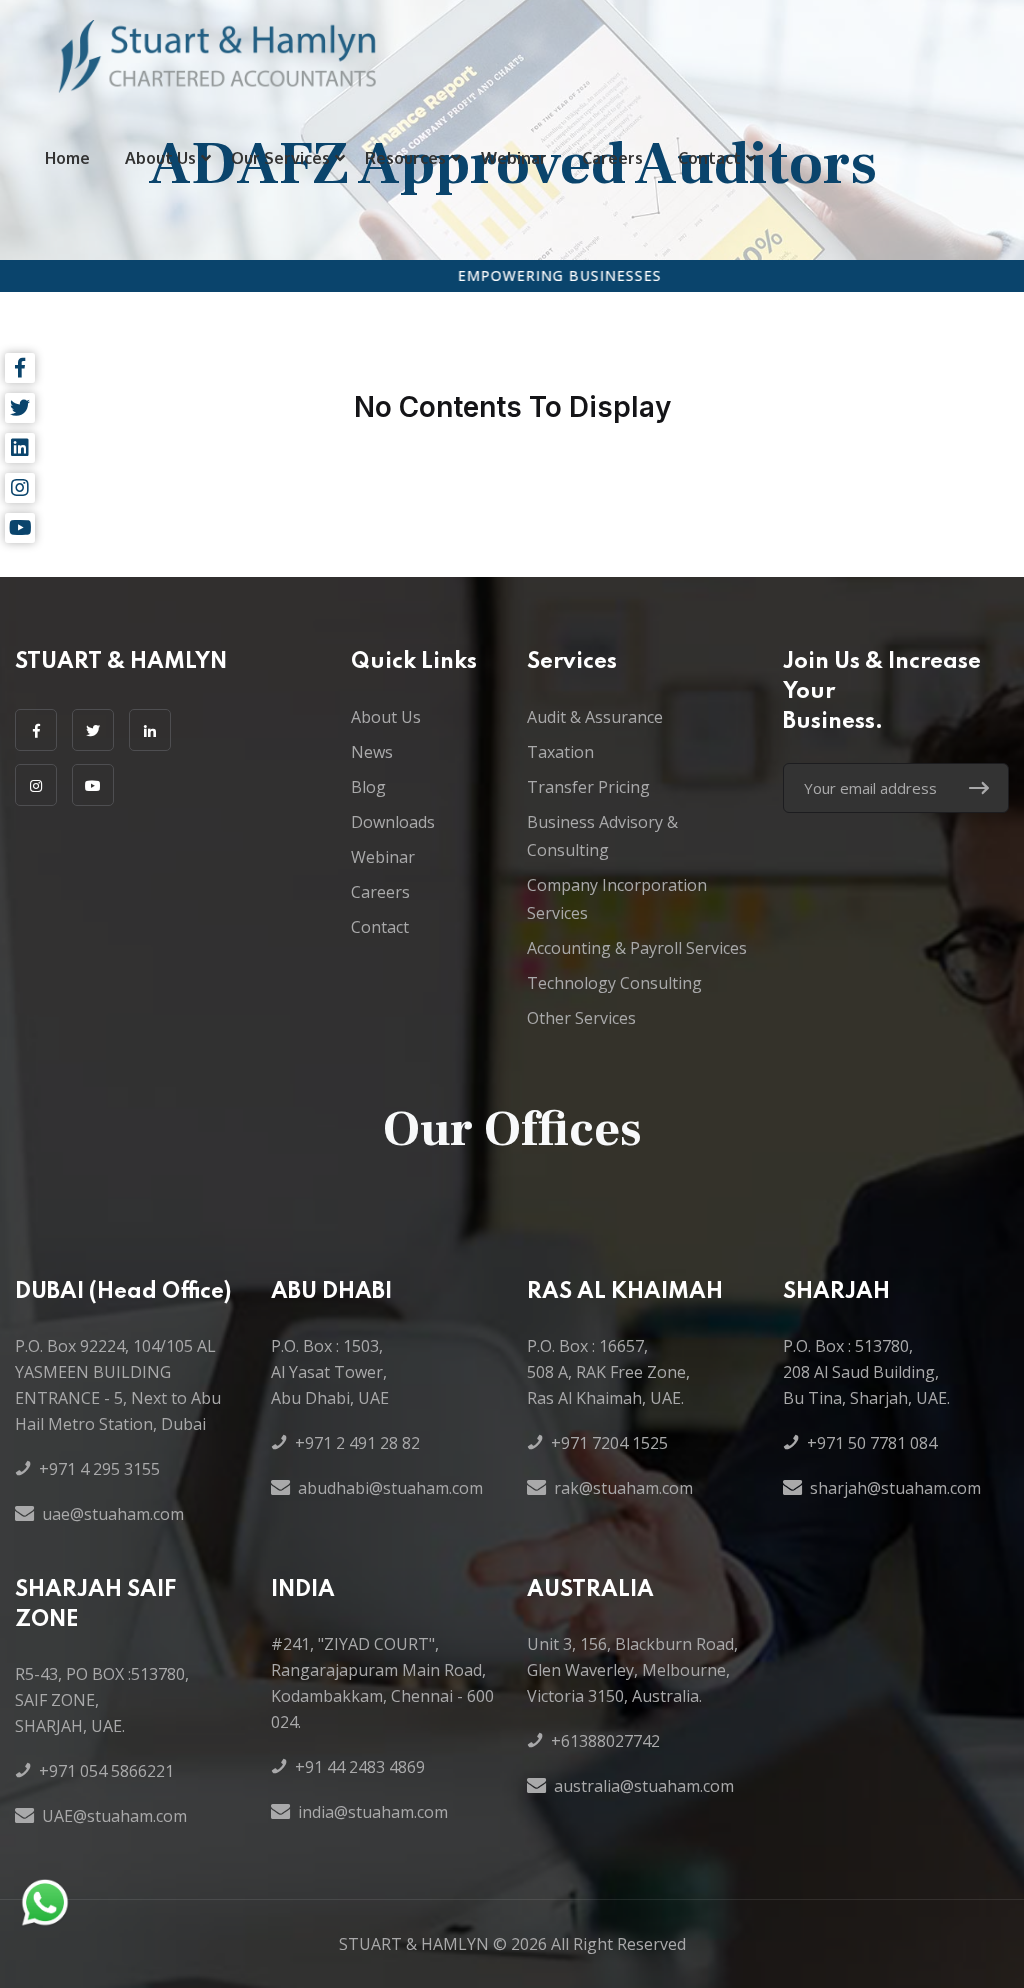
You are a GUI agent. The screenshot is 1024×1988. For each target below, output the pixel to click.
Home (67, 158)
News (372, 752)
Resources (405, 158)
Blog (368, 787)
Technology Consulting (614, 983)
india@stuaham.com (373, 1812)
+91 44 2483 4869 (360, 1767)
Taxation (560, 752)
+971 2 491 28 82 (357, 1443)
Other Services (581, 1018)
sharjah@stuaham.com (895, 1488)
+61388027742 (605, 1741)
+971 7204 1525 (609, 1443)
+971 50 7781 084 (872, 1443)
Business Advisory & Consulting (602, 836)
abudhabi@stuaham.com (390, 1488)
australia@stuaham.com (644, 1786)
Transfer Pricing (588, 787)
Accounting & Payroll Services (637, 948)
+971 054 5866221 (106, 1771)
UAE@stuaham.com (114, 1816)
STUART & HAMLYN (414, 1944)
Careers (612, 158)
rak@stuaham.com (623, 1488)
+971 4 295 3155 (99, 1469)
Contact (709, 158)
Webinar (514, 158)
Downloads (393, 822)
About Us (160, 158)
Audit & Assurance (595, 717)
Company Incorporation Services (617, 899)
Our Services (280, 158)
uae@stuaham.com (113, 1514)
